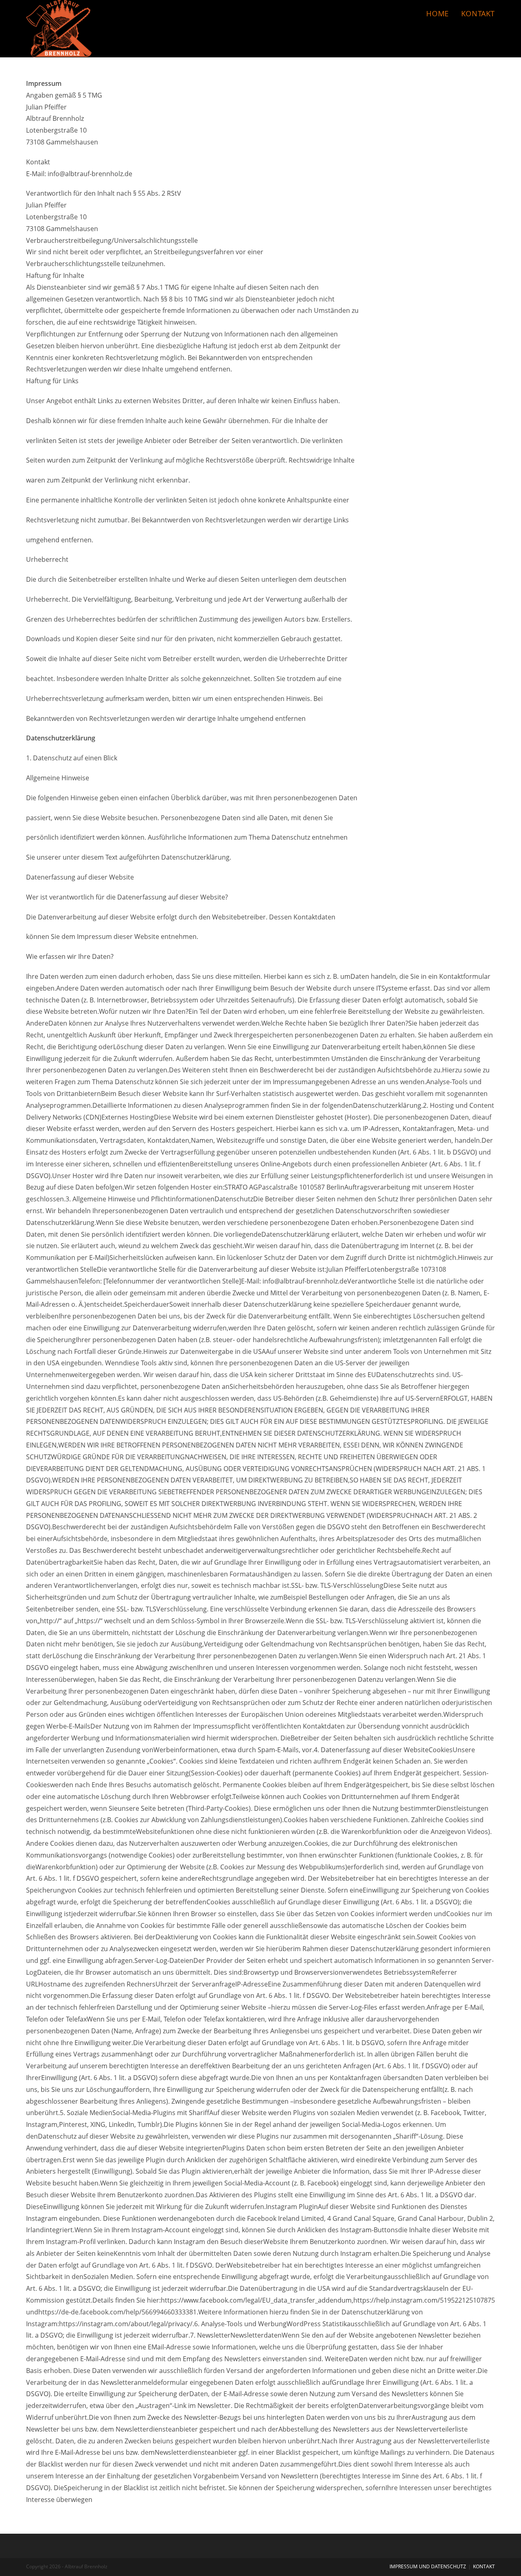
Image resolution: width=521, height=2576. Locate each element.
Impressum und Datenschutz (428, 2566)
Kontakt (484, 2566)
